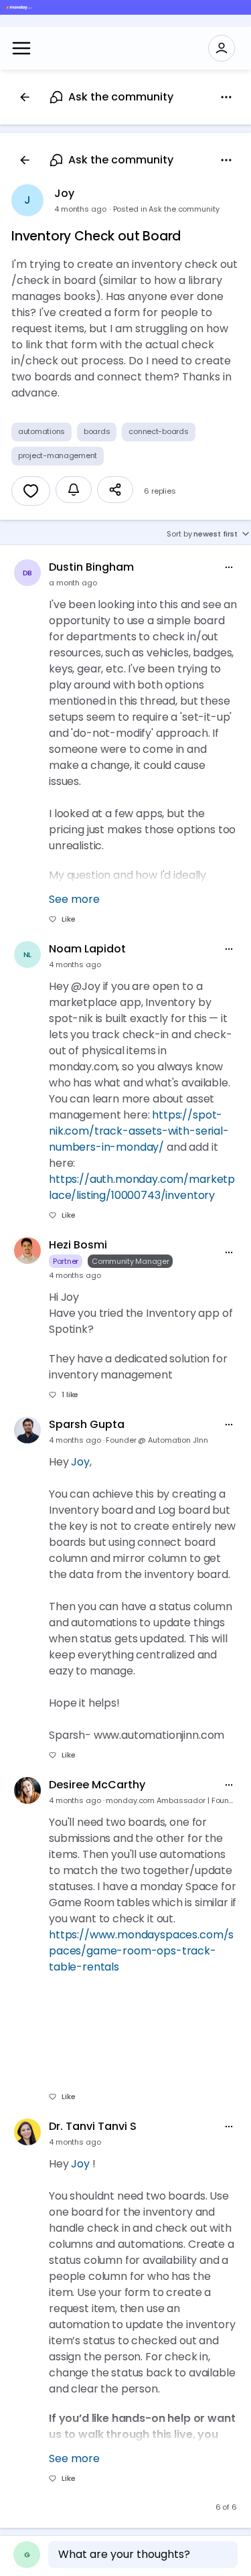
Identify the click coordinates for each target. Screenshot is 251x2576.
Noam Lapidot (87, 949)
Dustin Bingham (91, 567)
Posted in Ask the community (166, 209)
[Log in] (222, 48)
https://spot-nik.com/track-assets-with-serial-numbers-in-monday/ (139, 1131)
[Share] (115, 490)
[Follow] (74, 490)
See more (74, 899)
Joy (64, 193)
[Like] (31, 491)
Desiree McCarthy (97, 1785)
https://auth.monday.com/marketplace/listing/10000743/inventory (142, 1187)
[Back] (25, 97)
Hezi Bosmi (78, 1245)
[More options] (229, 567)
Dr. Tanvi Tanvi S (93, 2126)
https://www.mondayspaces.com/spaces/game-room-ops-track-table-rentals (141, 1951)
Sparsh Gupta (87, 1424)
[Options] (226, 97)
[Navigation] (21, 48)
